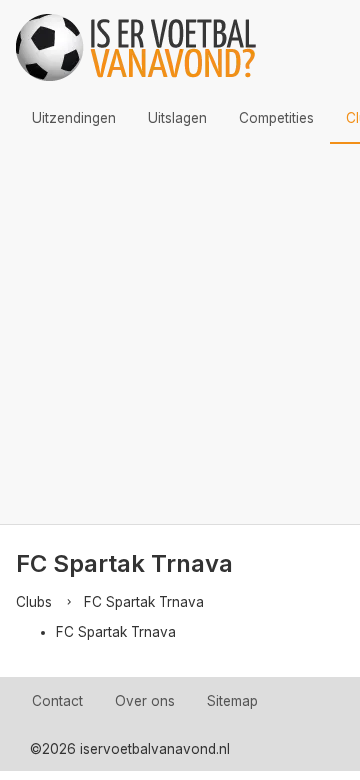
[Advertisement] (180, 334)
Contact (57, 701)
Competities (276, 118)
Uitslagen (177, 118)
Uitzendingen (74, 118)
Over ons (145, 701)
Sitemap (232, 701)
